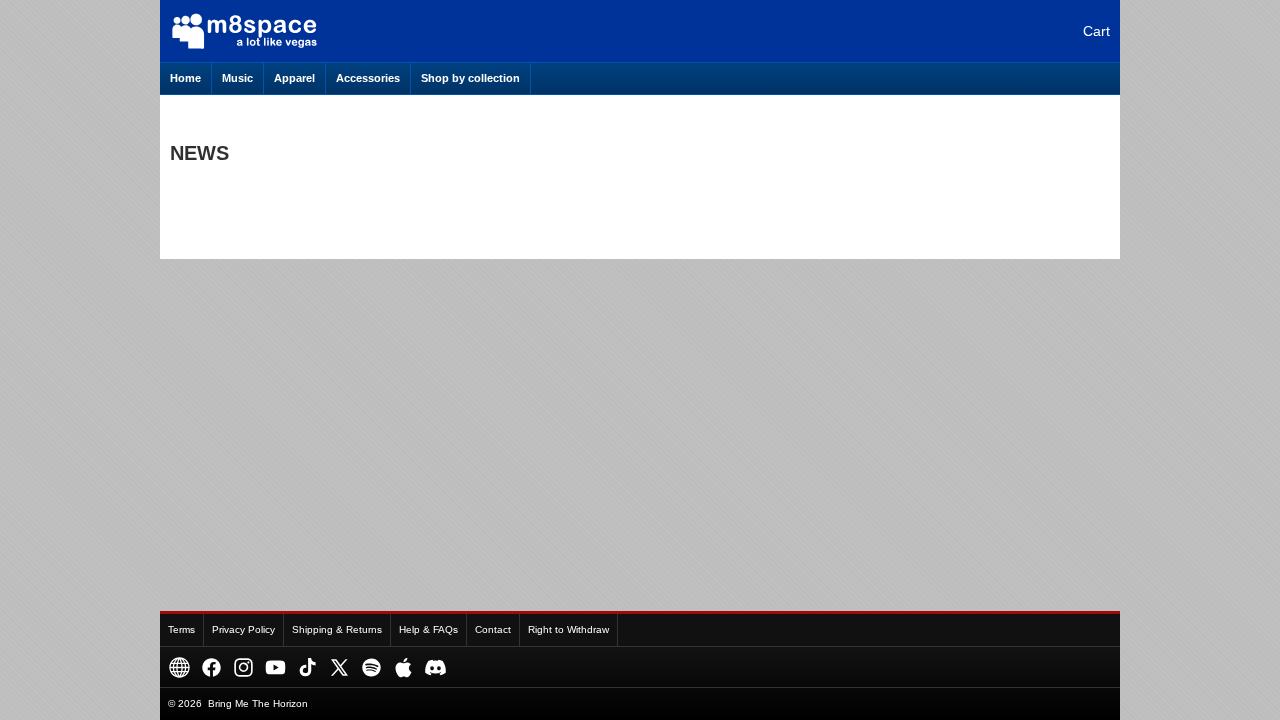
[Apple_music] (403, 667)
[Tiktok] (307, 667)
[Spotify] (371, 667)
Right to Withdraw (568, 629)
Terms (181, 629)
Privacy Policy (243, 629)
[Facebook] (211, 667)
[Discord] (435, 667)
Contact (493, 629)
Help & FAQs (428, 629)
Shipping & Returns (337, 629)
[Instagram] (243, 667)
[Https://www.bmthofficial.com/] (179, 667)
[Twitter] (339, 667)
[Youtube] (275, 667)
